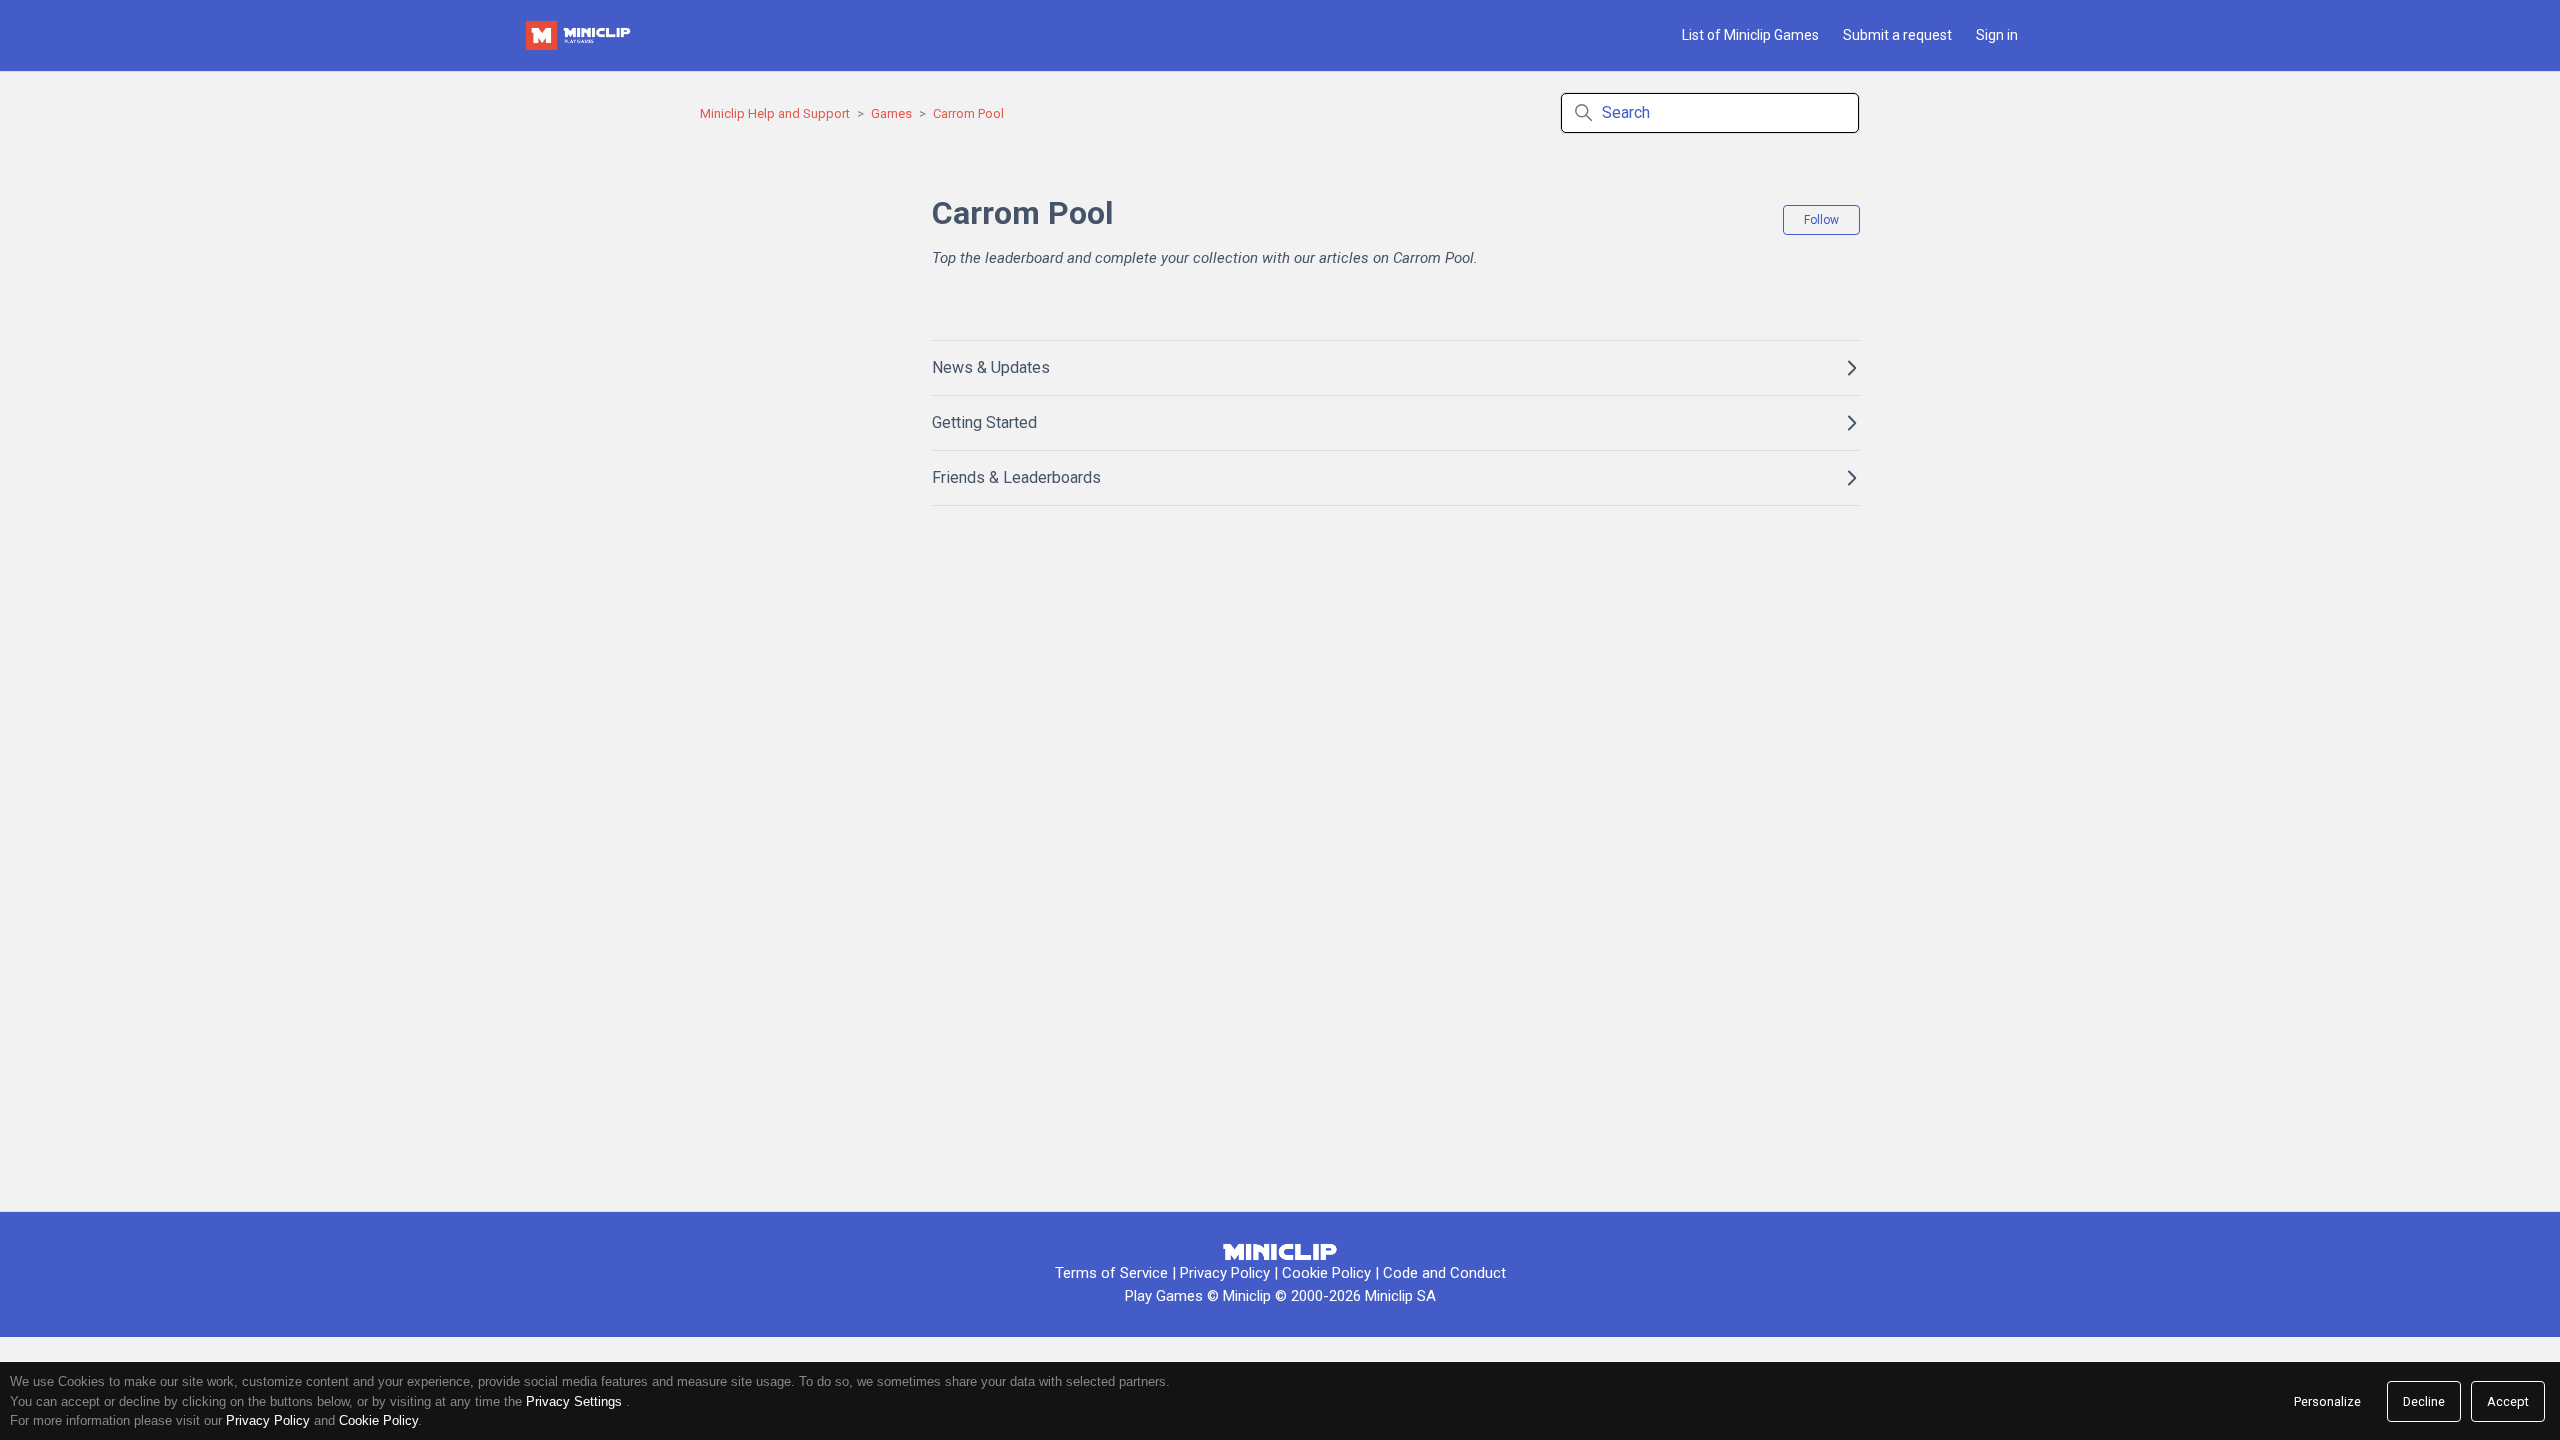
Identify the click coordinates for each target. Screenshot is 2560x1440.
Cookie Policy (1328, 1273)
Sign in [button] (1997, 35)
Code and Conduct (1444, 1273)
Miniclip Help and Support (775, 113)
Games (891, 113)
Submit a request (1897, 35)
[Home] (580, 35)
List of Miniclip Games (1750, 35)
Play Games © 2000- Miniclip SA (1280, 1296)
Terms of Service (1111, 1273)
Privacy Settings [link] (574, 1401)
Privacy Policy (1225, 1273)
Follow (1821, 220)
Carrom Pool (968, 113)
